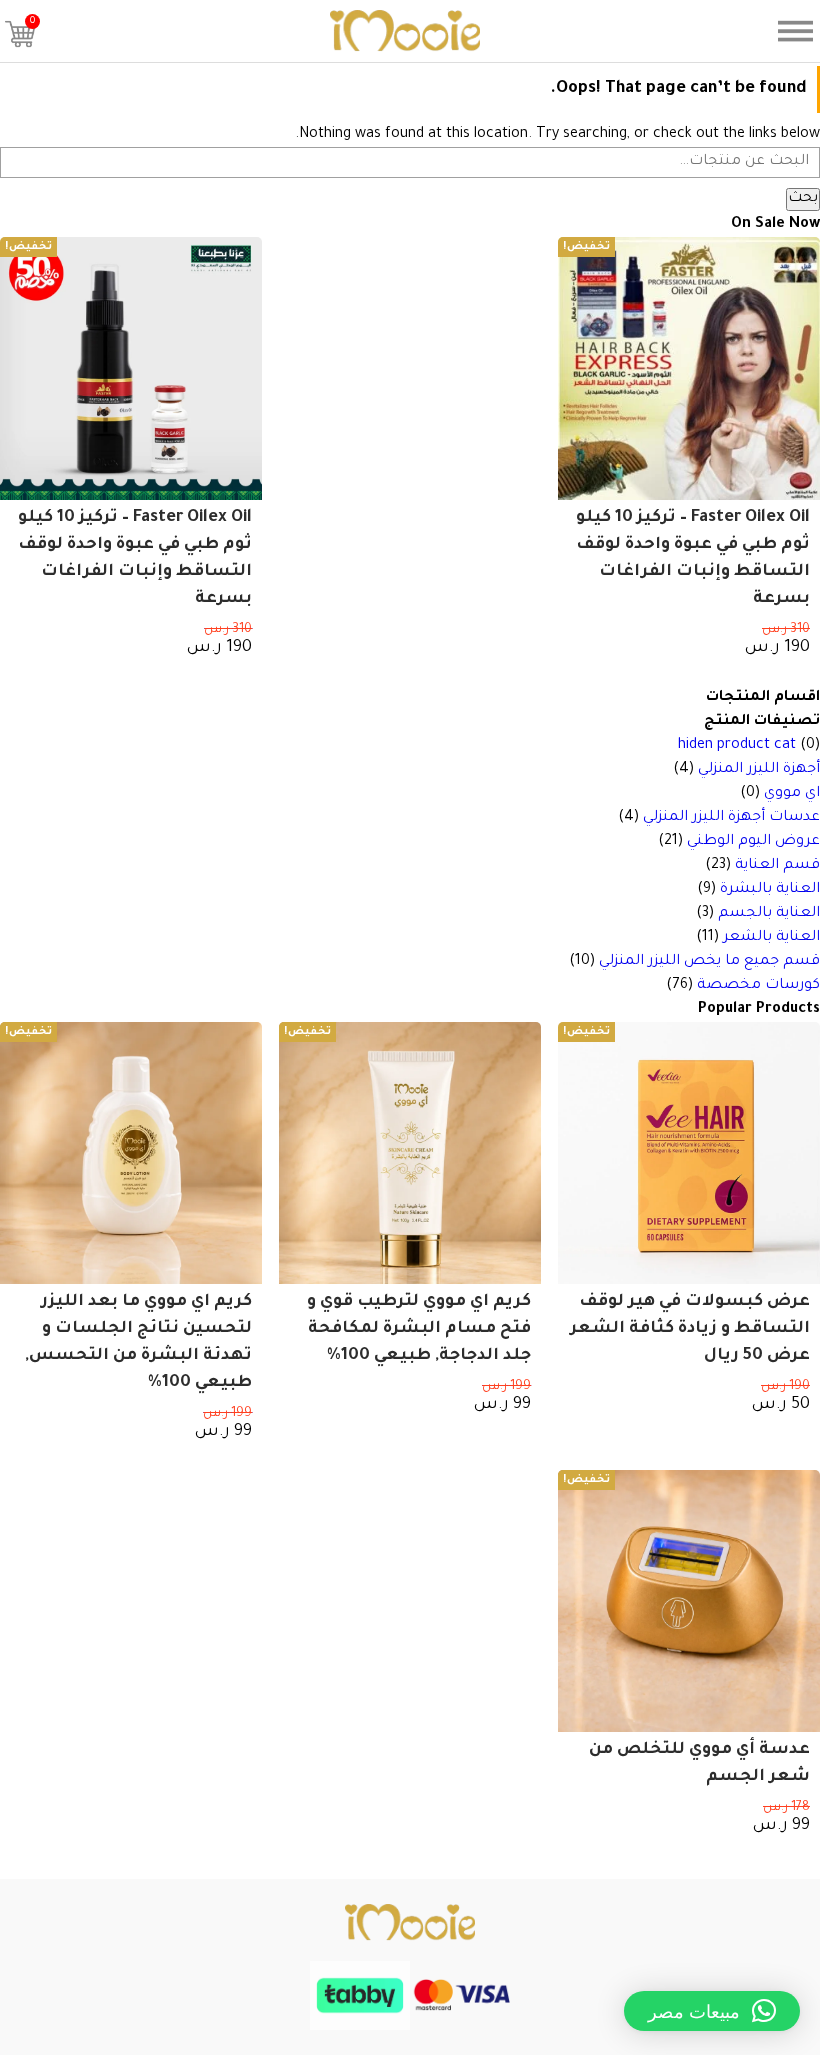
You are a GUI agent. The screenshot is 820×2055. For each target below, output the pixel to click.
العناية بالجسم (769, 914)
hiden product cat (737, 746)
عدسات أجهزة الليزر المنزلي (731, 818)
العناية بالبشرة (770, 890)
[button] (712, 2011)
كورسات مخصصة (758, 986)
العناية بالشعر (771, 938)
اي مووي (792, 794)
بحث (803, 199)
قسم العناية (777, 866)
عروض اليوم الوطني (753, 842)
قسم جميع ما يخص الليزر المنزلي (709, 962)
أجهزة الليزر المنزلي (759, 770)
